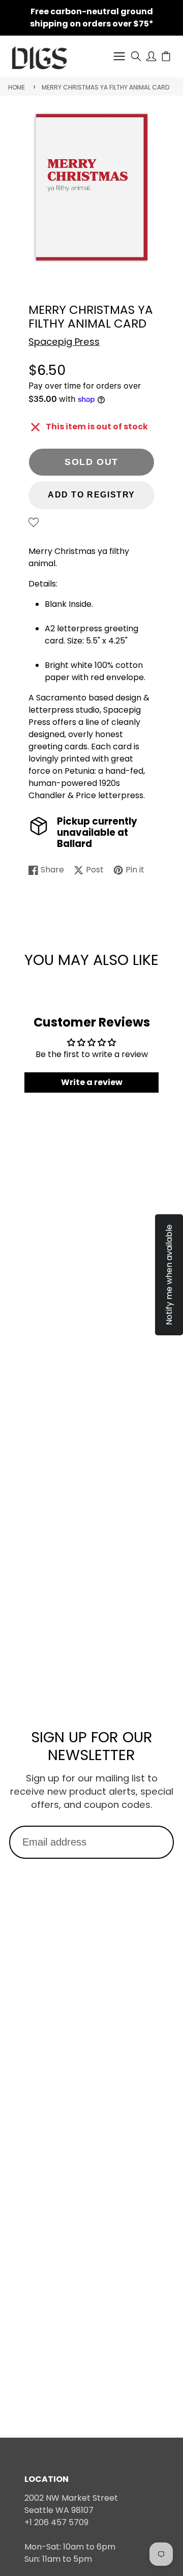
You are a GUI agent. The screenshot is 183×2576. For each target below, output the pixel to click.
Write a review (92, 1082)
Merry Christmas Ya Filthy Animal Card (105, 87)
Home (17, 87)
